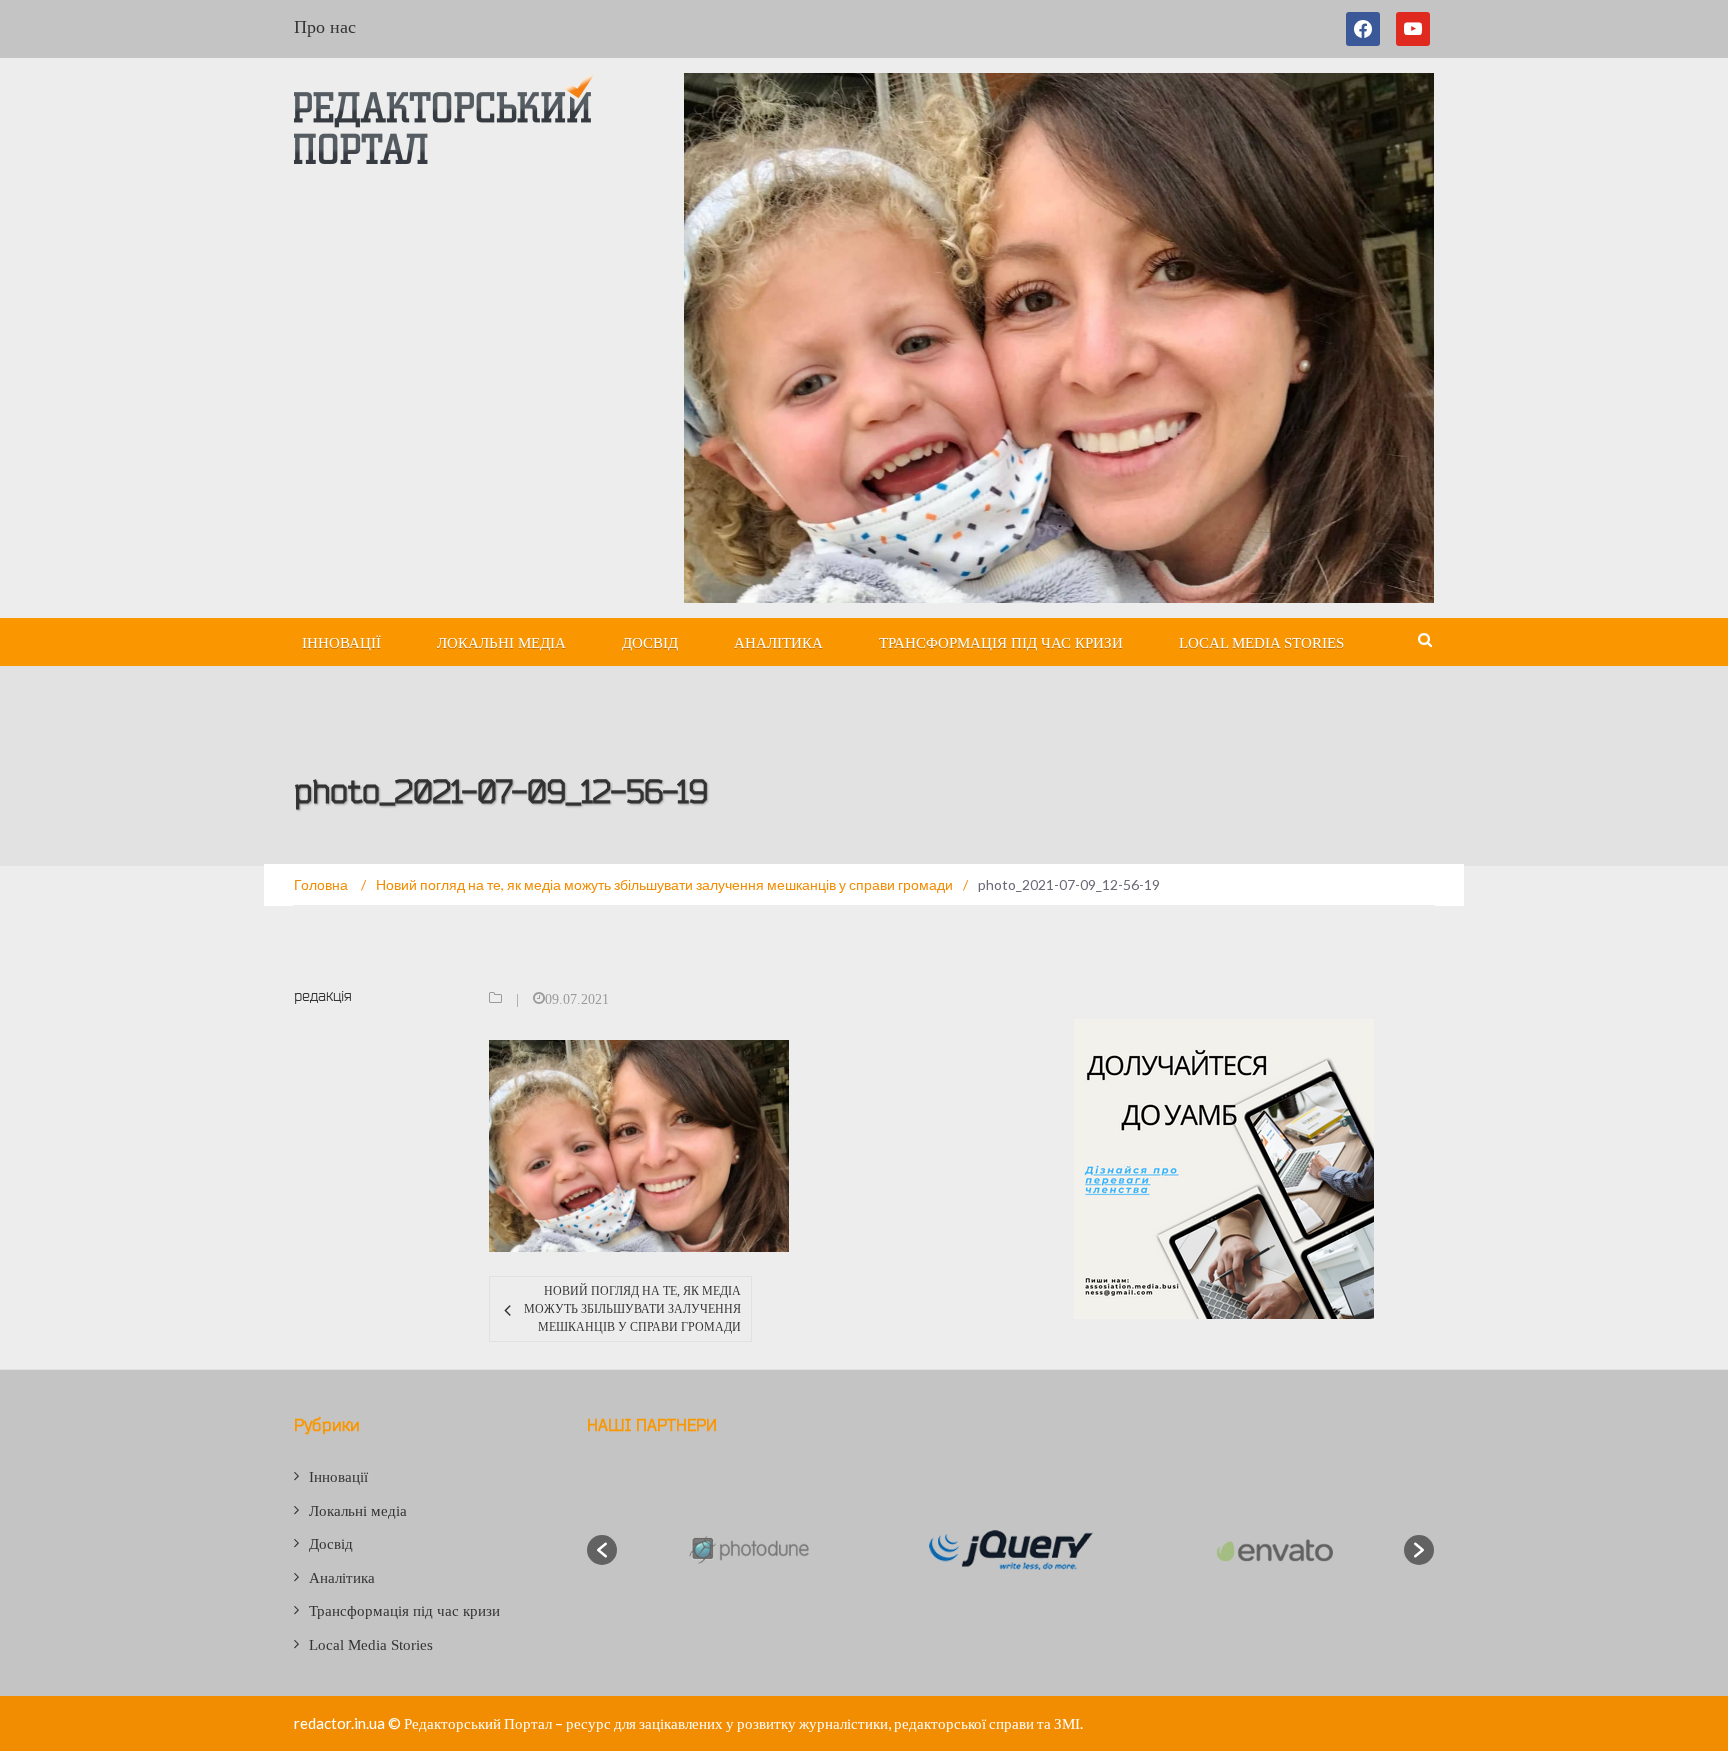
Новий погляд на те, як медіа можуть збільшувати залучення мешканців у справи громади (632, 1309)
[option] (747, 1549)
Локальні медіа (501, 643)
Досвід (650, 643)
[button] (602, 1550)
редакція (323, 995)
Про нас (325, 27)
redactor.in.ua (339, 1723)
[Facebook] (1367, 29)
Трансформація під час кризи (1001, 643)
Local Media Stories (1261, 643)
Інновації (341, 643)
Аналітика (778, 643)
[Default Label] (1413, 29)
